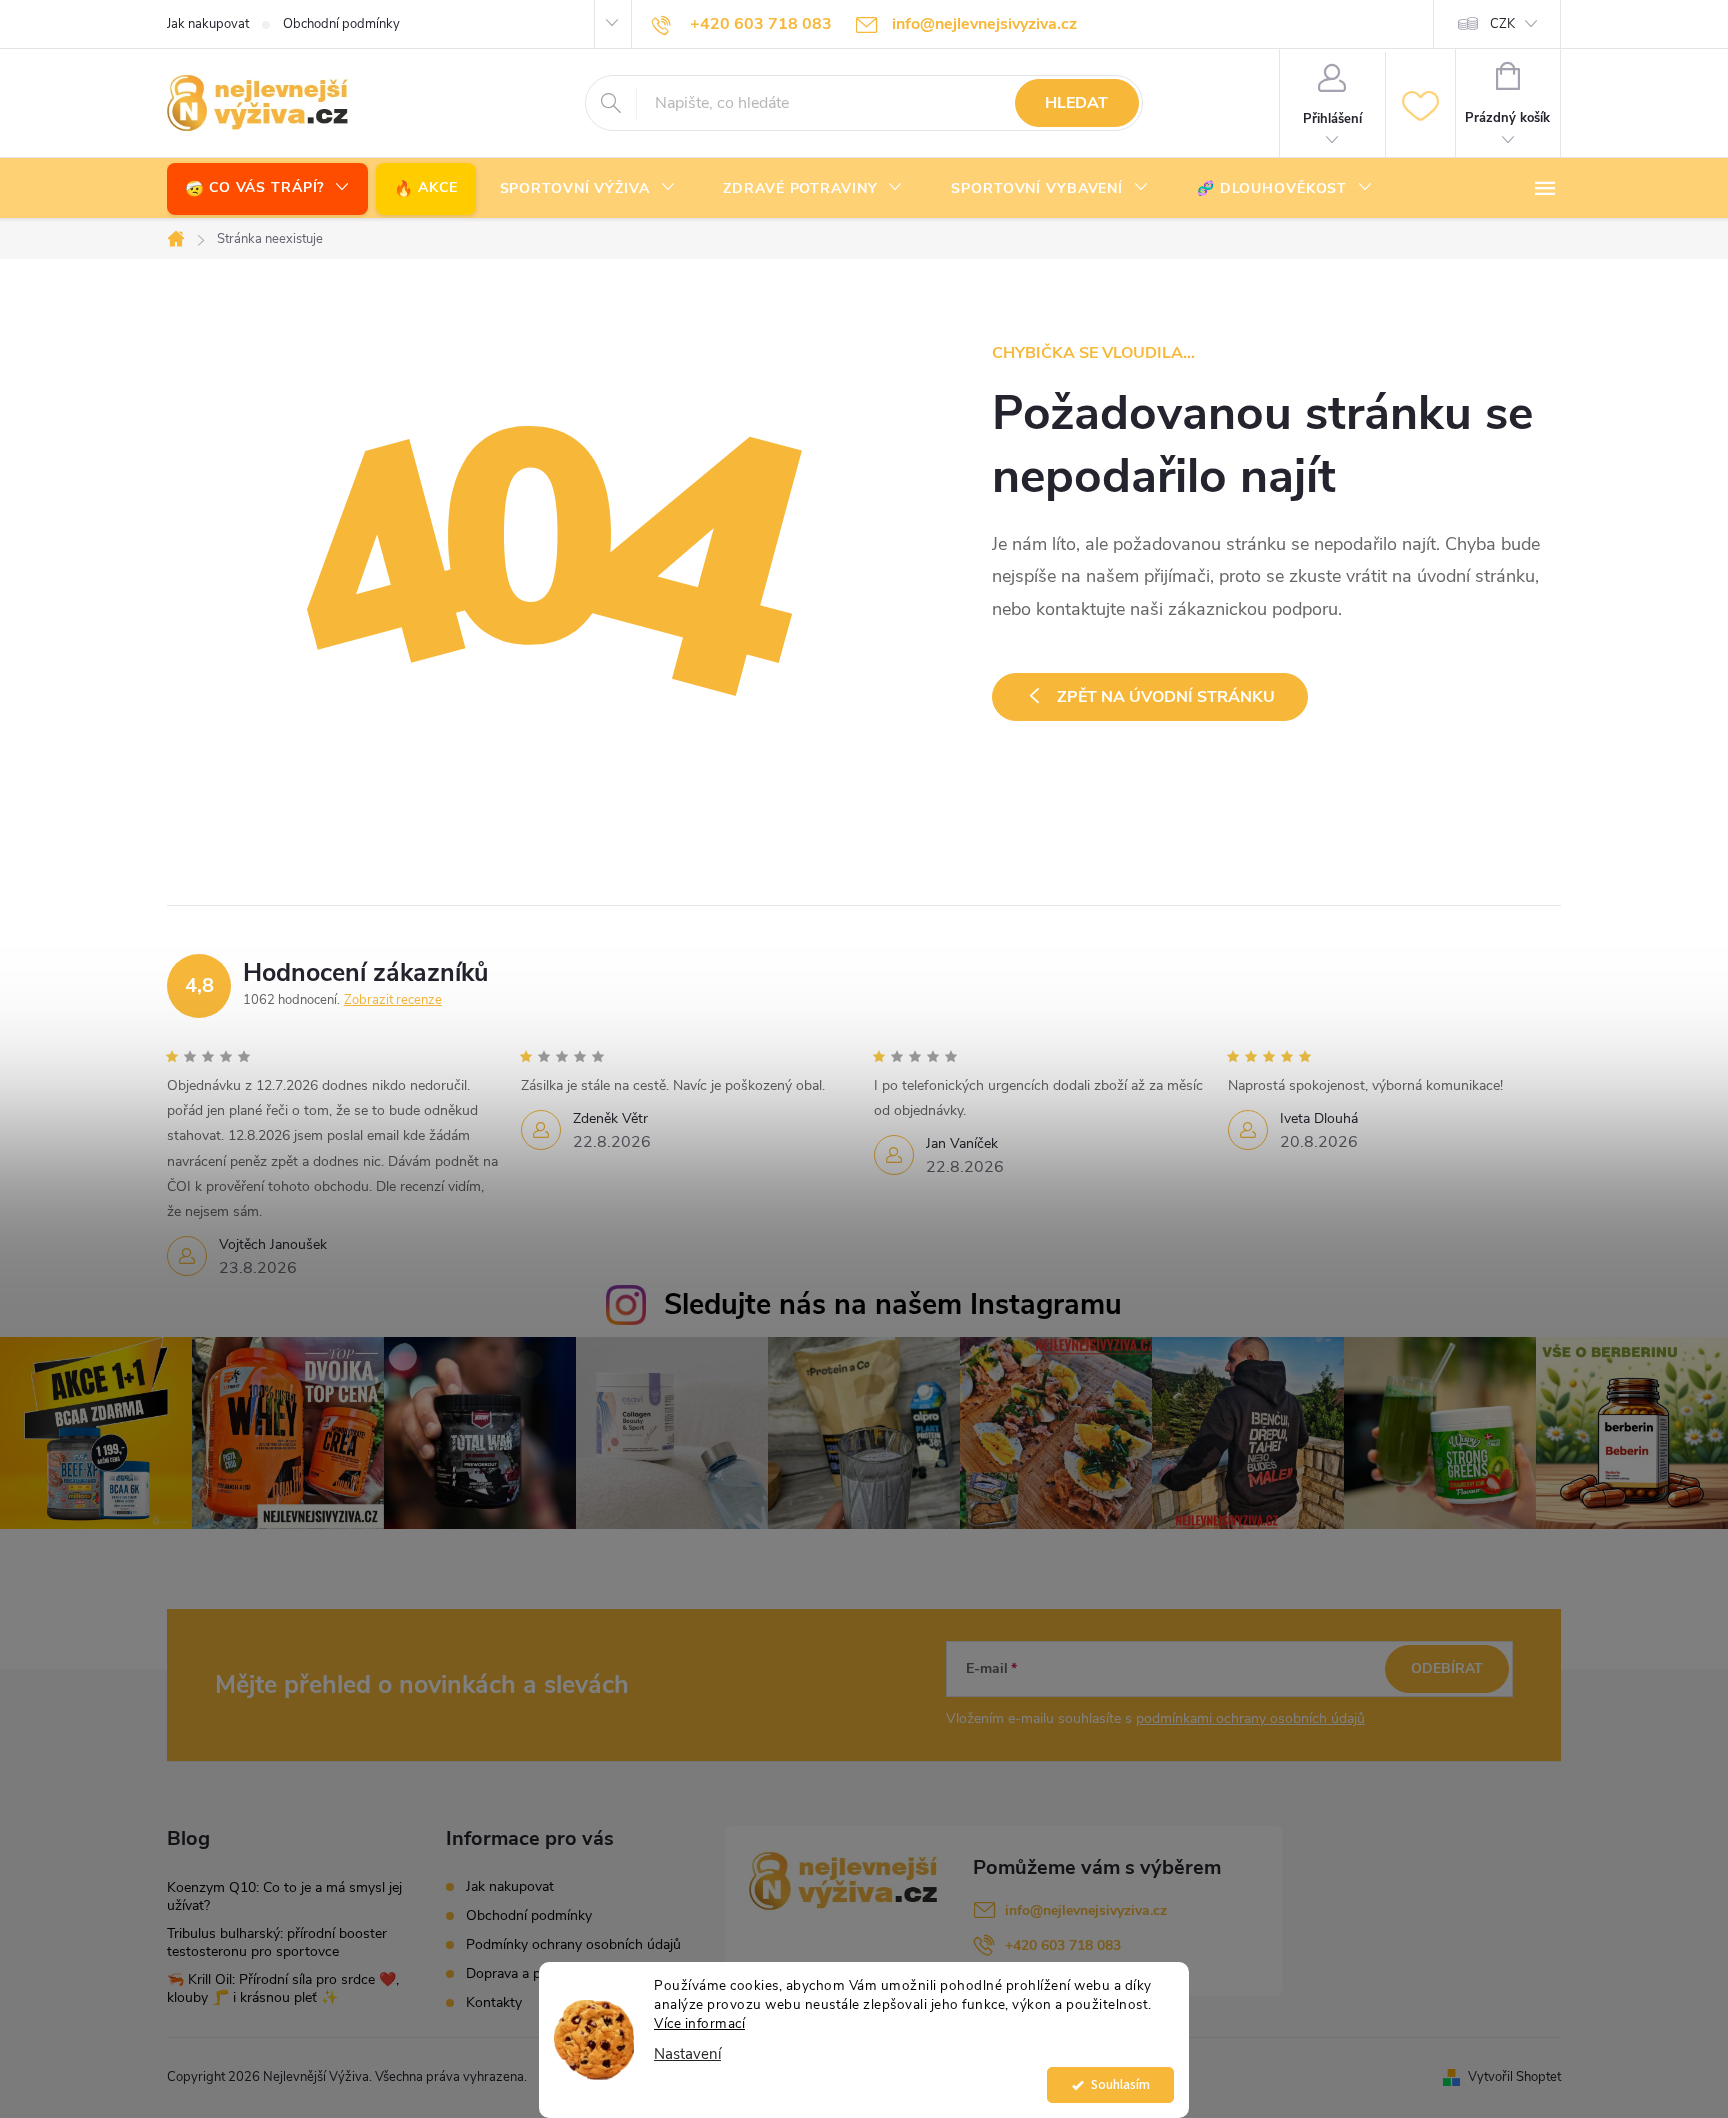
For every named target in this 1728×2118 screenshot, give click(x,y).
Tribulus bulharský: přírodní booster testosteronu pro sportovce (277, 1942)
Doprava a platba (518, 1973)
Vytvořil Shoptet (1514, 2077)
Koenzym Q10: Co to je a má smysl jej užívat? (284, 1896)
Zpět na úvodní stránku (1166, 697)
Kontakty (494, 2002)
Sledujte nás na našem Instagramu (893, 1304)
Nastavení (687, 2054)
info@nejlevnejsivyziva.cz (1086, 1910)
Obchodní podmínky (341, 24)
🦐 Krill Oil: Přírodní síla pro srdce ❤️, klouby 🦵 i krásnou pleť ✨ (283, 1988)
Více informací (699, 2023)
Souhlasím (1120, 2084)
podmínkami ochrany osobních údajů (1250, 1718)
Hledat (1076, 103)
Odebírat (1447, 1668)
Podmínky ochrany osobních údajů (573, 1944)
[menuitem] (267, 188)
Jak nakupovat (208, 24)
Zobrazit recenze (393, 1000)
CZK (1502, 24)
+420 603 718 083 (1063, 1945)
